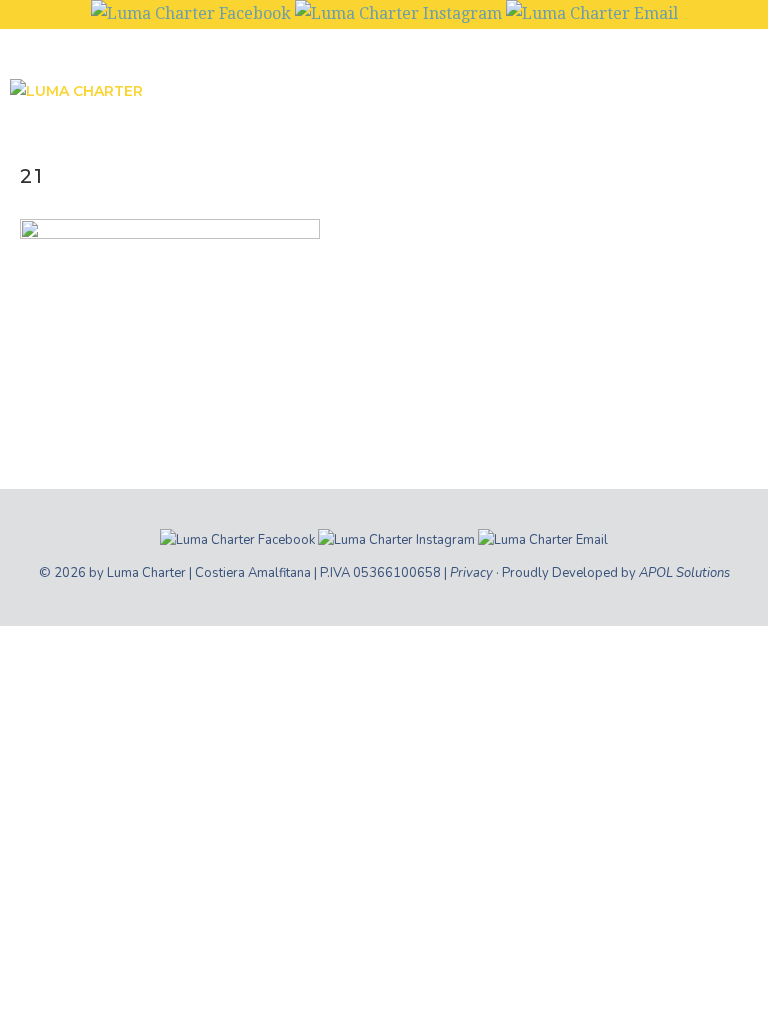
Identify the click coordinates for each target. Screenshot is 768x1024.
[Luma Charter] (175, 97)
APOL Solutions (684, 573)
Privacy (471, 573)
